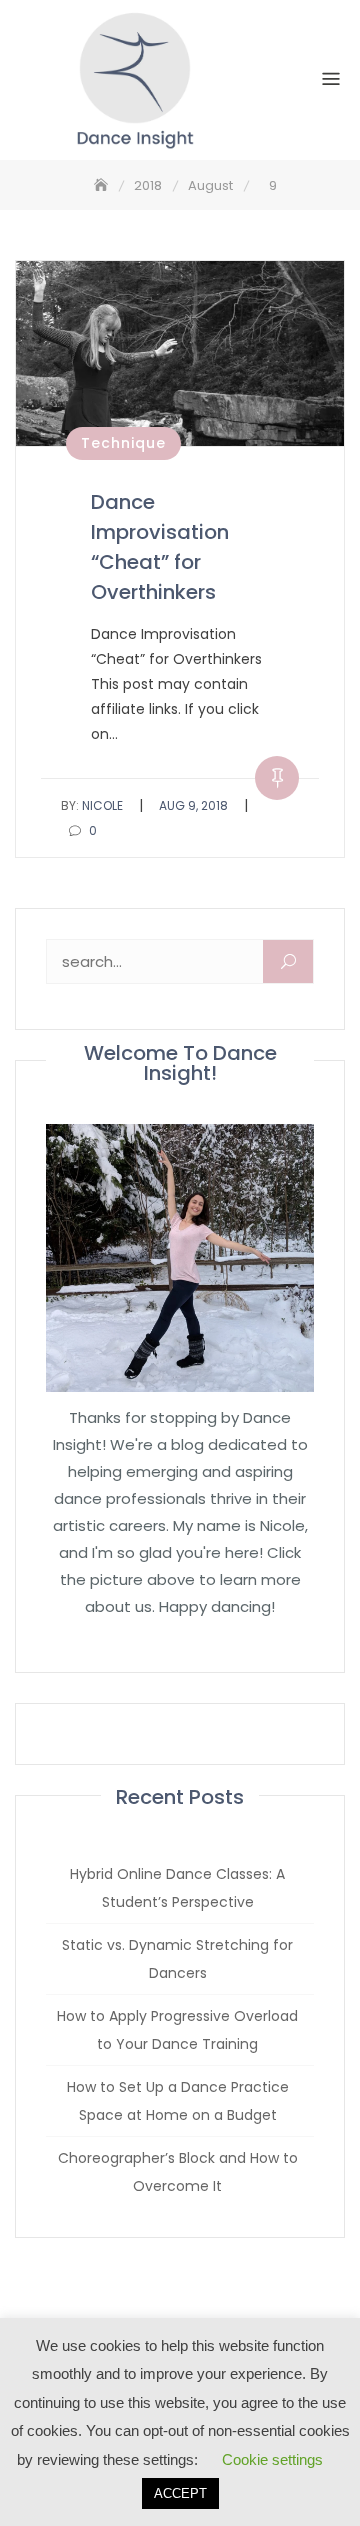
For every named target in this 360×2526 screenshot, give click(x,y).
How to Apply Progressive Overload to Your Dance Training (177, 2030)
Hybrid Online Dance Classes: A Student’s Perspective (177, 1888)
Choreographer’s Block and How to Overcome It (178, 2172)
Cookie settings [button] (272, 2459)
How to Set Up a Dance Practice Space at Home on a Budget (178, 2101)
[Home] (103, 185)
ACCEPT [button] (180, 2493)
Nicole (92, 805)
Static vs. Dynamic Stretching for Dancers (177, 1959)
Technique (123, 443)
